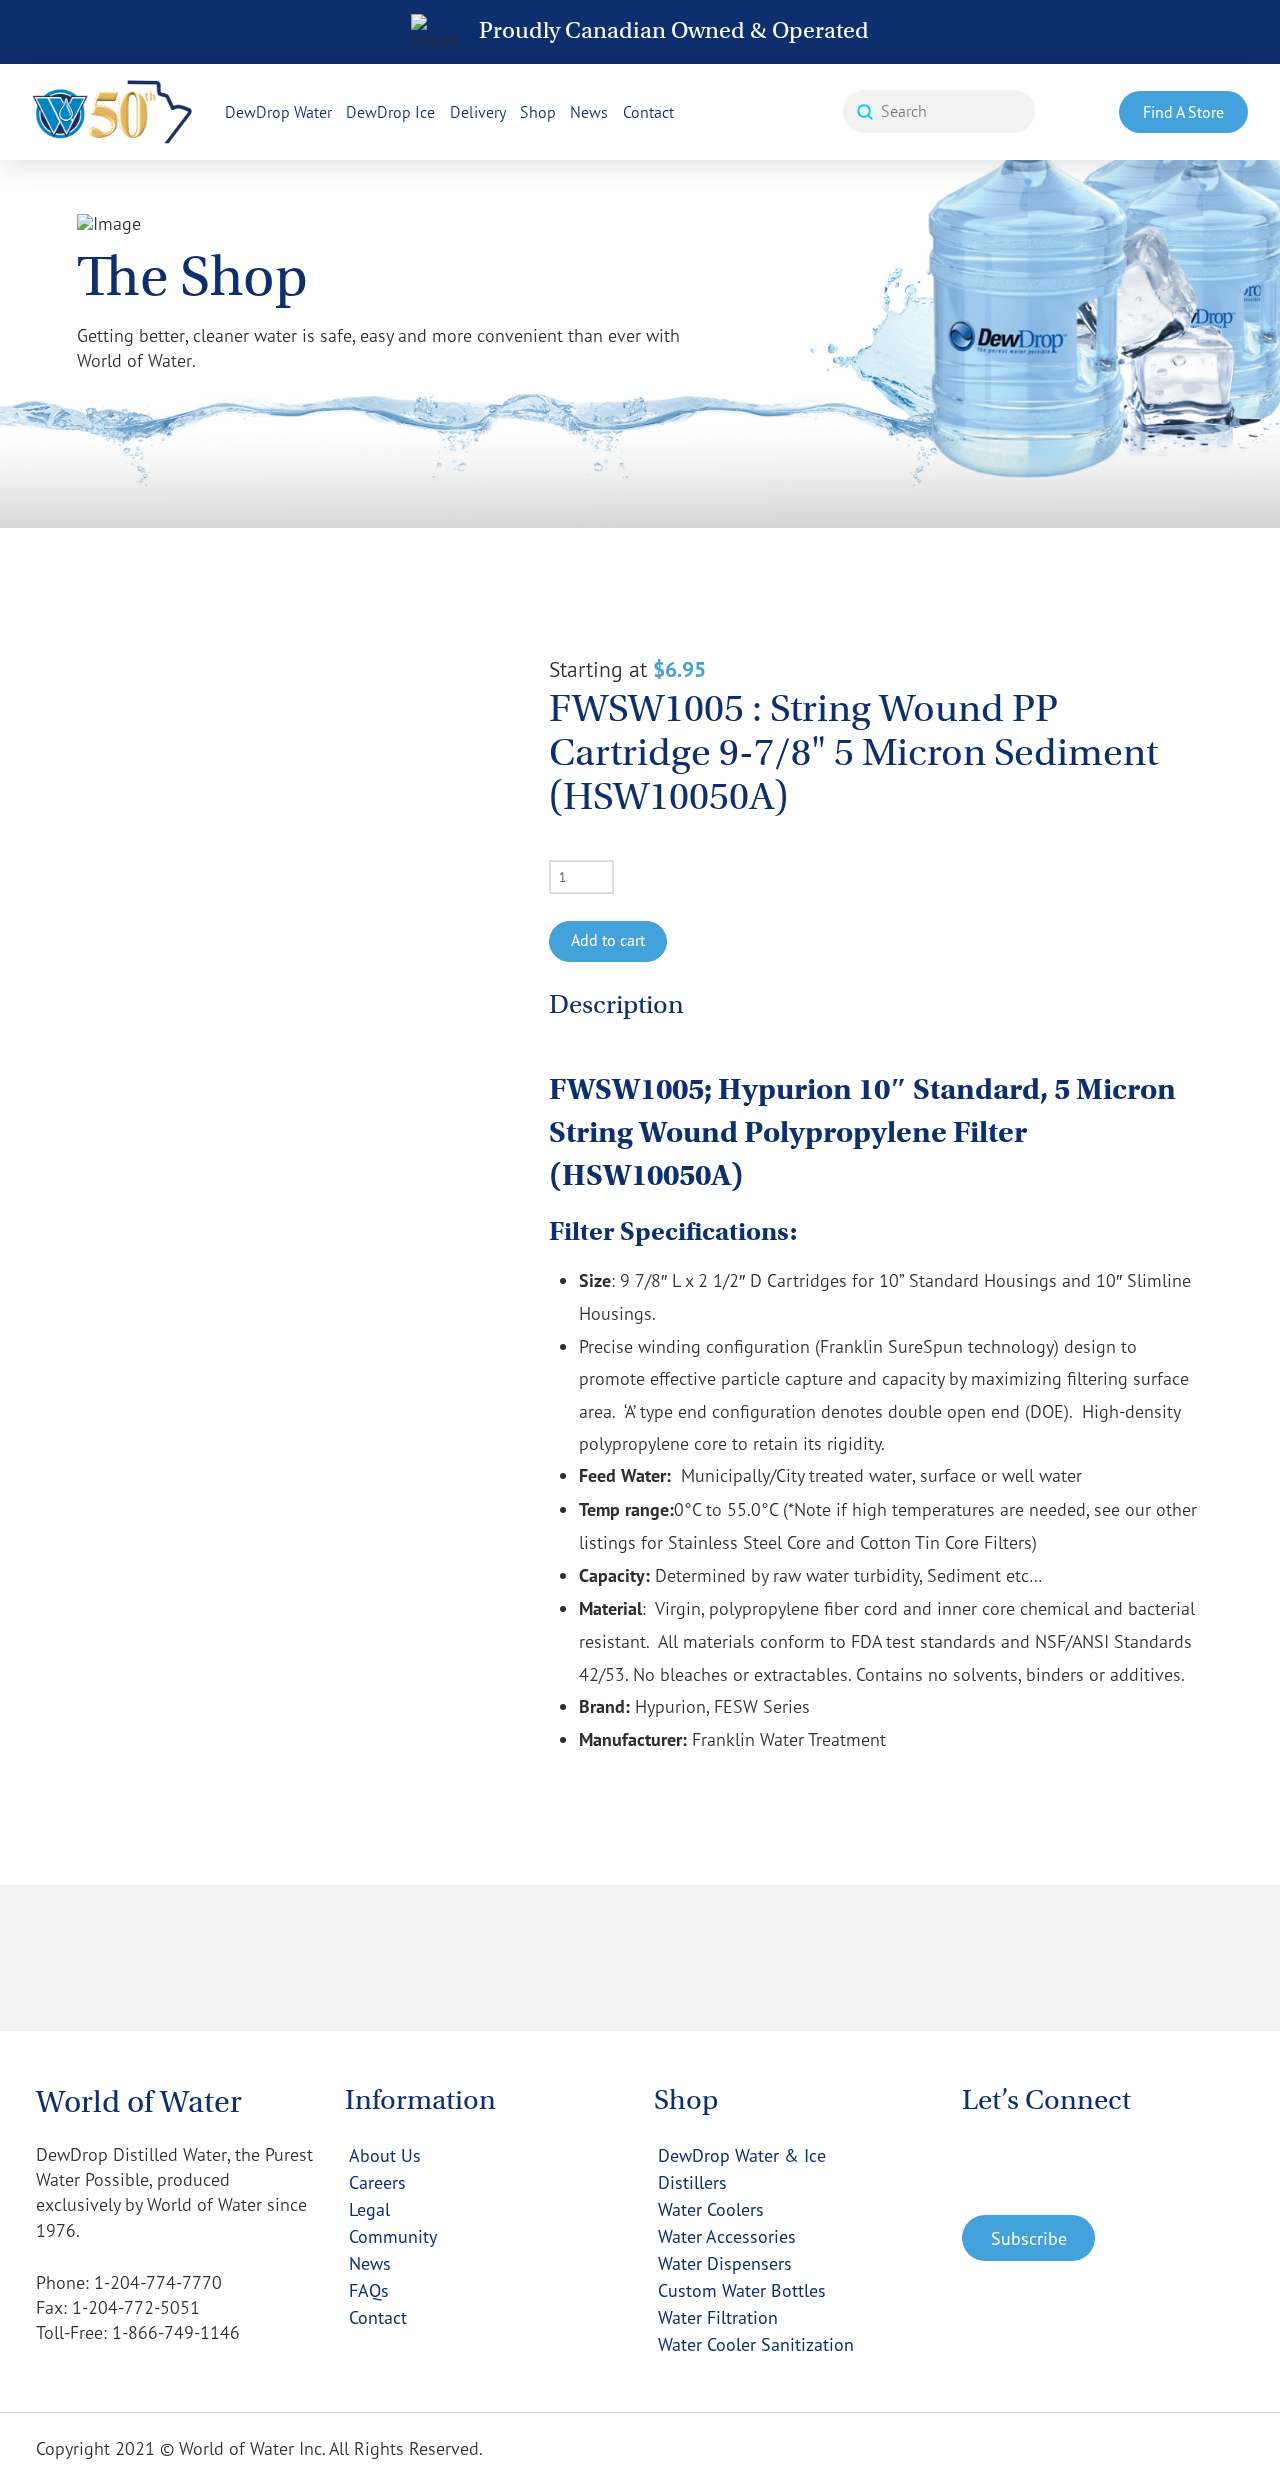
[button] (1028, 2238)
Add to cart (608, 940)
